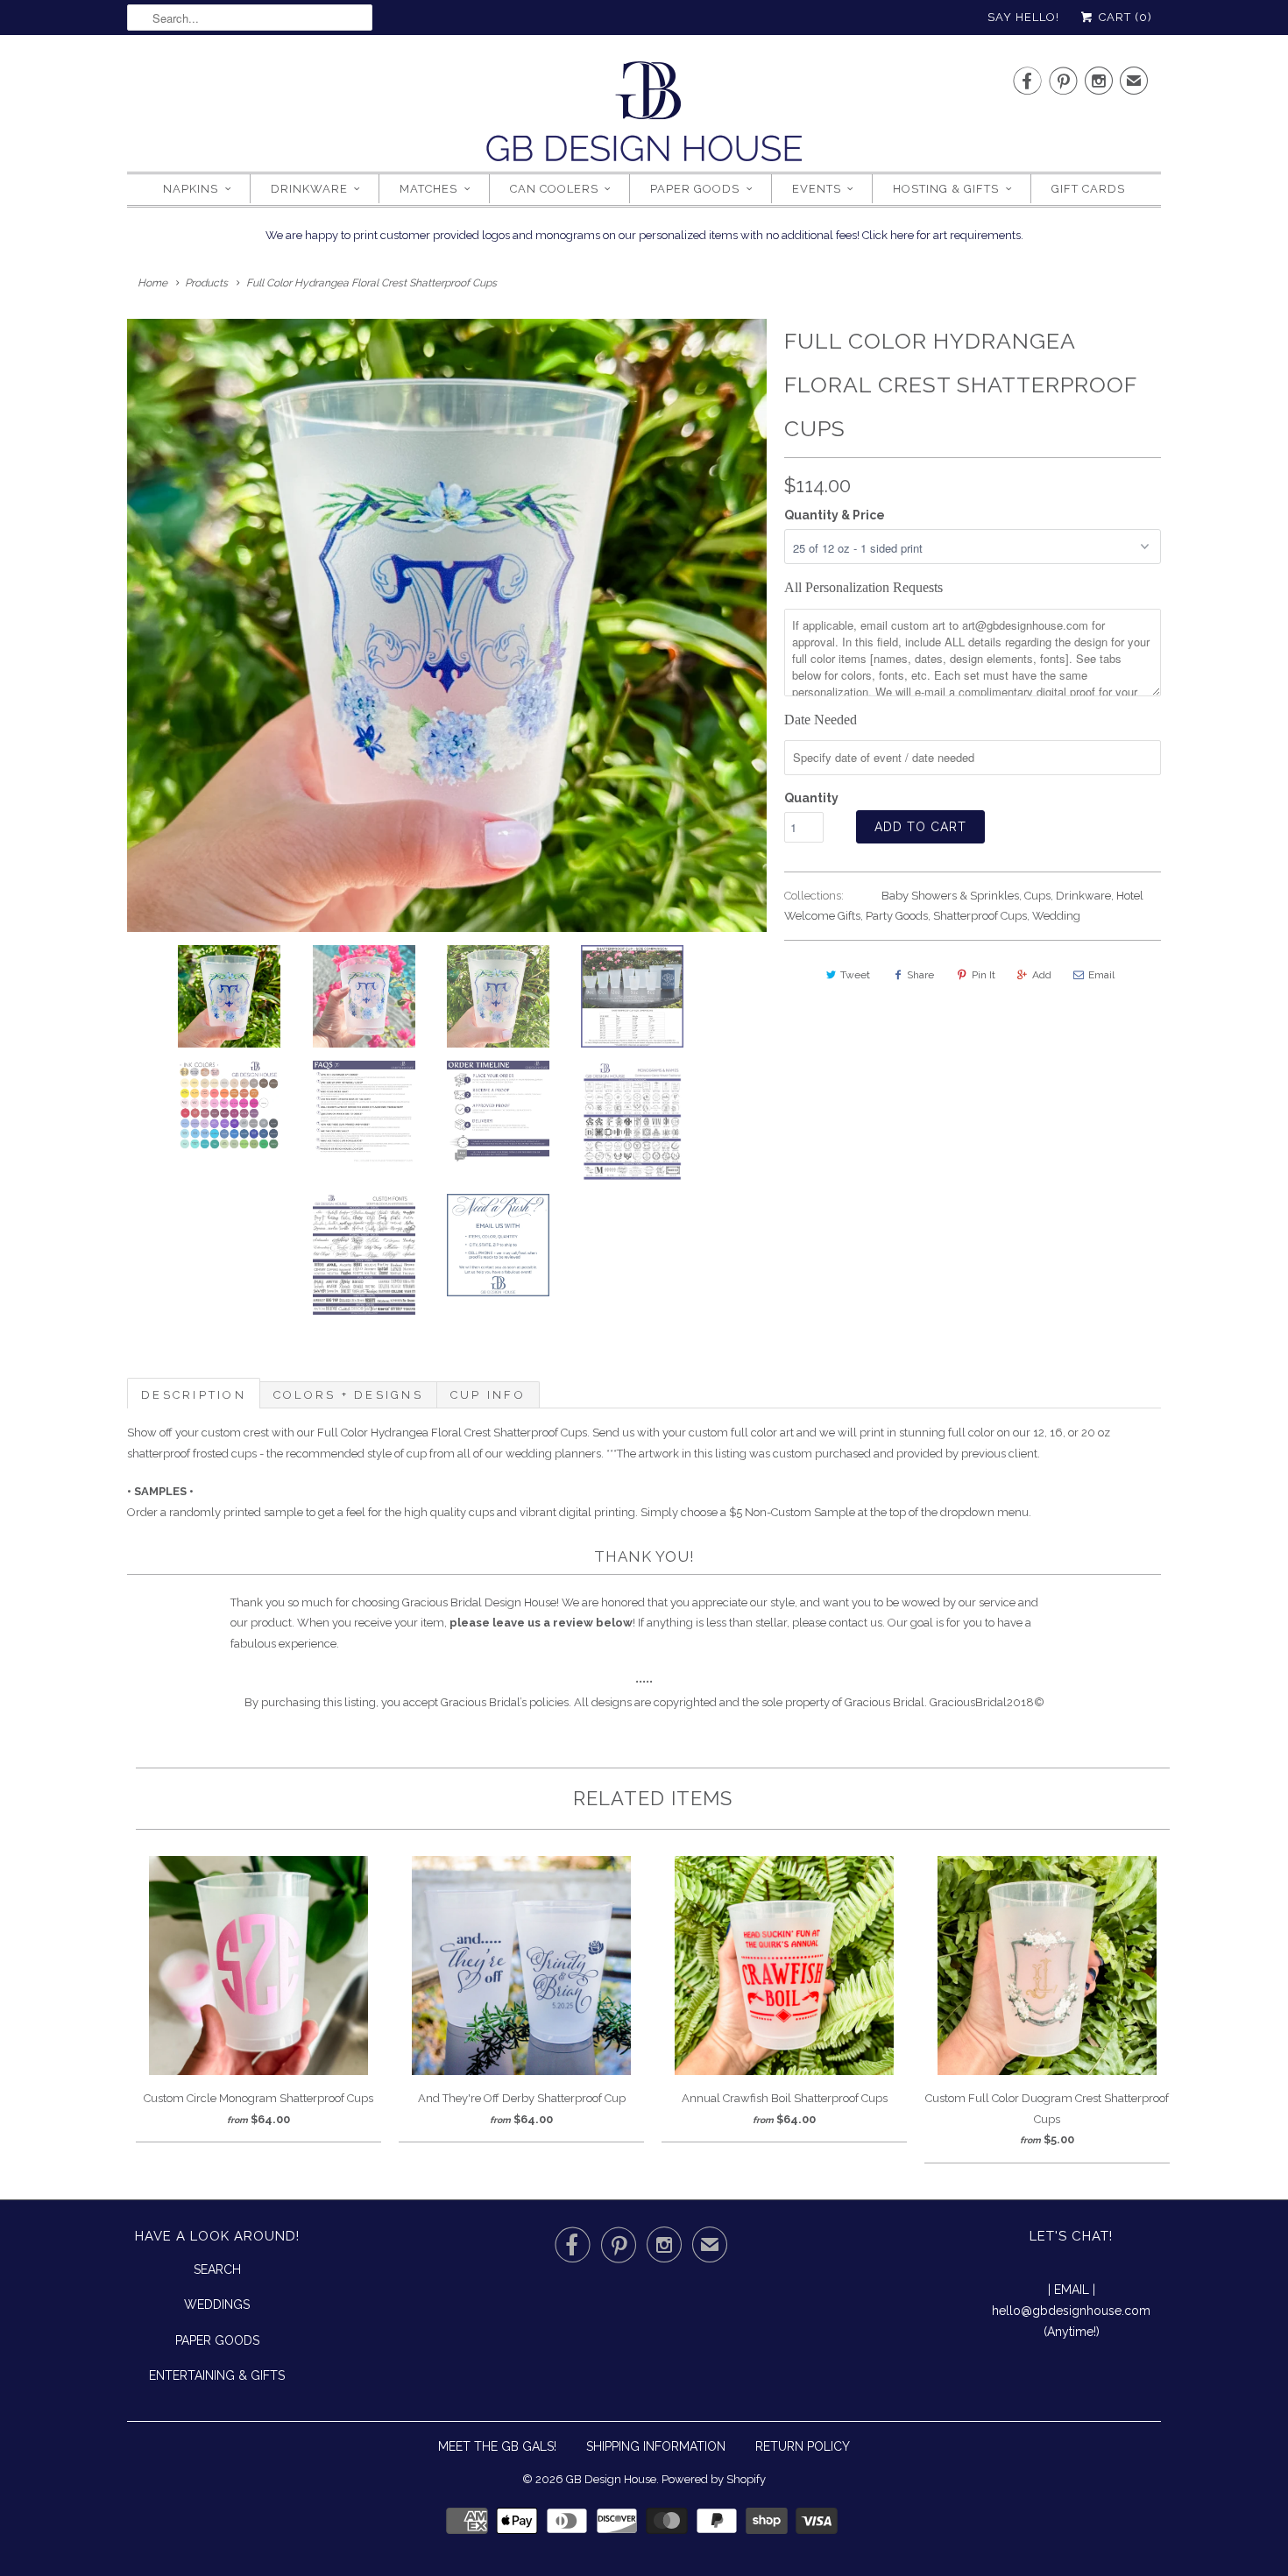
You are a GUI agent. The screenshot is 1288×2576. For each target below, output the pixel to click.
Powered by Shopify (714, 2479)
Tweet (855, 975)
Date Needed (821, 720)
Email (1101, 975)
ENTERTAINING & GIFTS (217, 2375)
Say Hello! (1023, 17)
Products (206, 283)
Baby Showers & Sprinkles (950, 896)
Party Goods (897, 916)
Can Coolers (554, 189)
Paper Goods (695, 189)
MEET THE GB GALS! (497, 2446)
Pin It (984, 975)
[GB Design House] (644, 116)
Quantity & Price (835, 515)
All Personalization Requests (863, 587)
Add (1042, 975)
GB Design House (611, 2479)
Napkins (191, 189)
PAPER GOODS (217, 2340)
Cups (1037, 896)
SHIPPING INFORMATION (656, 2446)
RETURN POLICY (803, 2446)
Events (817, 189)
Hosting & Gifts (946, 189)
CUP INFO (488, 1395)
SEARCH (217, 2269)
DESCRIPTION (194, 1395)
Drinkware (309, 189)
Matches (428, 189)
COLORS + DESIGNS (348, 1395)
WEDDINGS (217, 2304)
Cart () (1124, 17)
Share (920, 975)
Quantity (811, 798)
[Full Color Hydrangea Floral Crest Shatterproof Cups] (447, 625)
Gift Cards (1088, 189)
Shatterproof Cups (980, 916)
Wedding (1056, 916)
